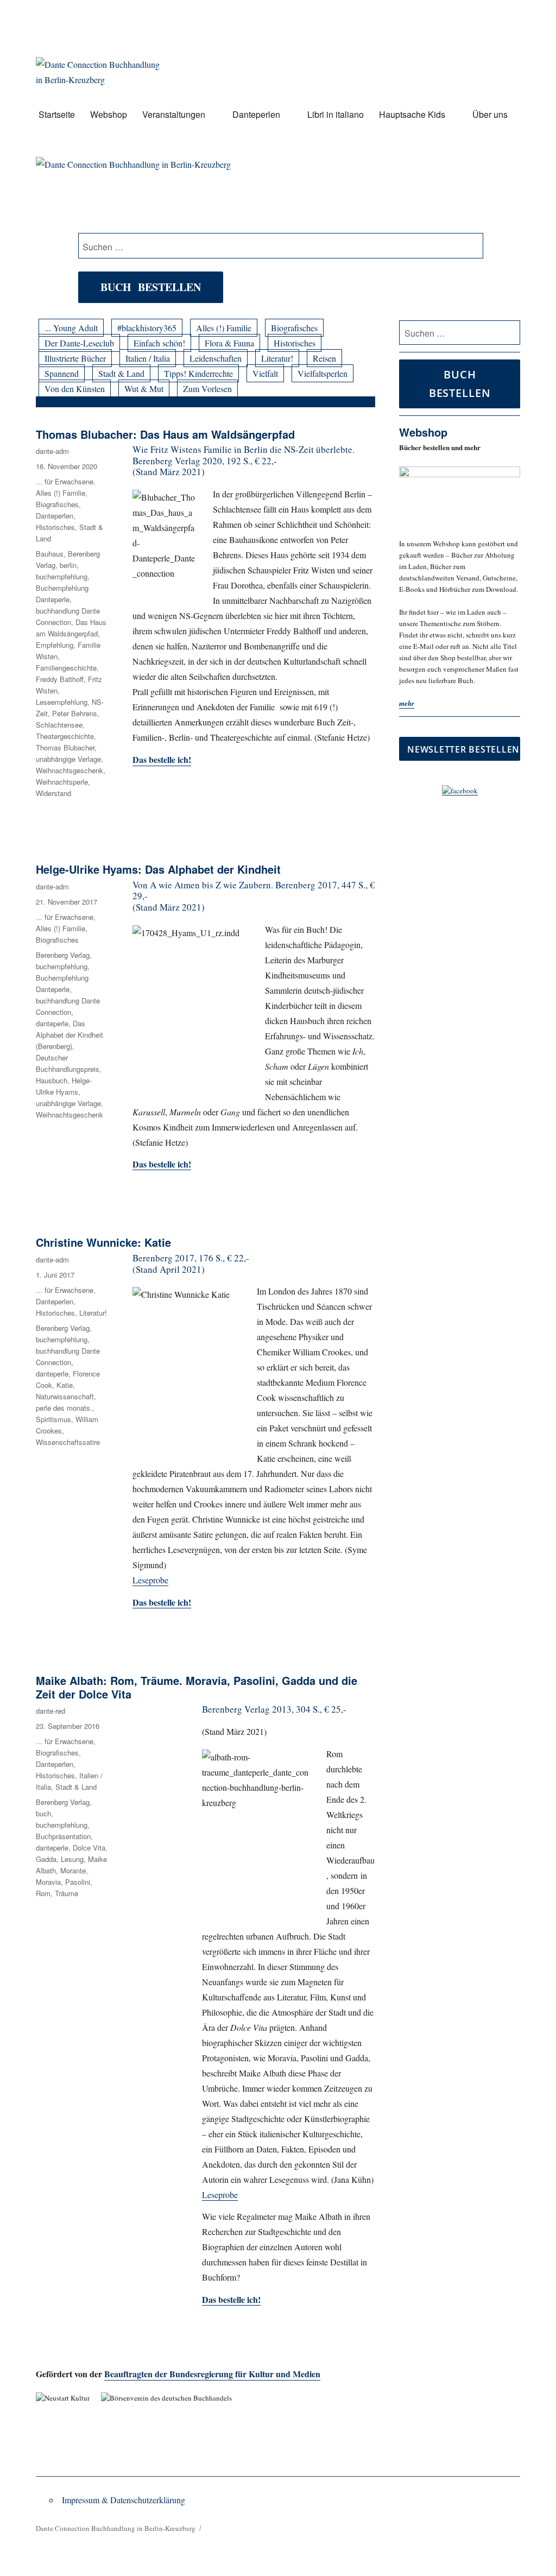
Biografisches (294, 328)
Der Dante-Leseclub (79, 343)
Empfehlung (55, 645)
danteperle (52, 1023)
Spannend (62, 373)
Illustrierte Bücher (75, 358)
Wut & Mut (144, 389)
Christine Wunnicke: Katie (103, 1242)
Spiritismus (53, 1419)
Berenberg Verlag (63, 955)
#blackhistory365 (147, 328)
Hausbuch (52, 1080)
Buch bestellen (151, 287)
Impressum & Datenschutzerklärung (124, 2500)
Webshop (109, 114)
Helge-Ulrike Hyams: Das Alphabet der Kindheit (158, 869)
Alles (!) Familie (224, 328)
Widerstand (53, 793)
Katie (65, 1385)
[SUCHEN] (510, 333)
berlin (68, 565)
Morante (73, 1870)
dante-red (50, 1711)
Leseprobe (150, 1580)
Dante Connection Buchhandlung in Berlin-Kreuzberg (116, 2528)
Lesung (72, 1859)
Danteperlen (256, 114)
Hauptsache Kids (412, 114)
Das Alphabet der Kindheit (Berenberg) (69, 1035)
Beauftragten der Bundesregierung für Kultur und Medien (212, 2374)
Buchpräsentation (63, 1836)
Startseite (57, 114)
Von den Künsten (75, 389)
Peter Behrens (75, 713)
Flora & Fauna (229, 343)
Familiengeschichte (66, 668)
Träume (67, 1893)
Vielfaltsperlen (323, 373)
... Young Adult (71, 328)
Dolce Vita (89, 1848)
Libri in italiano (336, 114)
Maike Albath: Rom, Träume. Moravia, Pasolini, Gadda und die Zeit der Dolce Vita (197, 1687)
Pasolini (78, 1882)
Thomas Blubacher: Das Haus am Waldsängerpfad (165, 434)
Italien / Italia (148, 358)
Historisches (295, 343)
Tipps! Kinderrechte (198, 373)
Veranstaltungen (174, 114)
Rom (43, 1893)
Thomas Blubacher (65, 747)
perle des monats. (64, 1408)
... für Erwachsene (65, 481)
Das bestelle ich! (162, 759)
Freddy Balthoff (60, 679)
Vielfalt (265, 373)
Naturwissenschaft (65, 1396)
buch (43, 1813)
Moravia (48, 1882)
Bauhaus (50, 554)
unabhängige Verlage (68, 759)
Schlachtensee (59, 725)
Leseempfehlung (62, 702)
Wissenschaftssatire (68, 1442)
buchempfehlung (62, 576)
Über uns (490, 114)
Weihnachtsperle (62, 782)
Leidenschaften (216, 358)
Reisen (324, 358)
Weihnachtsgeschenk (69, 770)
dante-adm (52, 451)
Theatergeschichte (65, 736)
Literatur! (277, 358)
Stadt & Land (121, 373)
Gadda (46, 1859)
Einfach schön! (159, 343)
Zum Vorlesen (207, 389)
